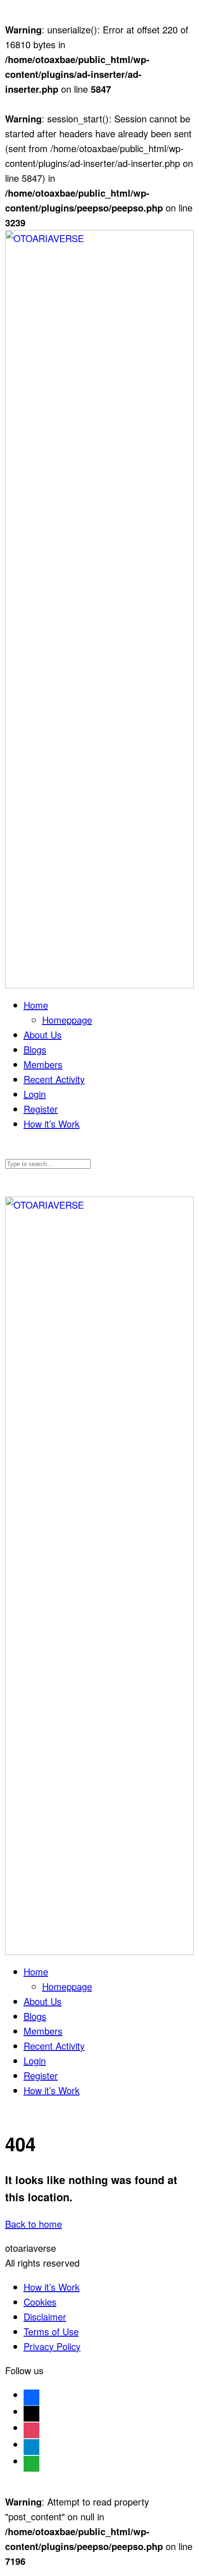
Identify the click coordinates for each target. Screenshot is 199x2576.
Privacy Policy (52, 2346)
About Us (43, 1035)
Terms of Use (51, 2331)
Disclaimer (45, 2316)
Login (35, 1094)
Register (41, 1109)
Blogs (35, 1049)
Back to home (34, 2224)
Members (43, 1064)
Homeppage (67, 1020)
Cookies (40, 2302)
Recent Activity (54, 1079)
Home (36, 1005)
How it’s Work (52, 1124)
